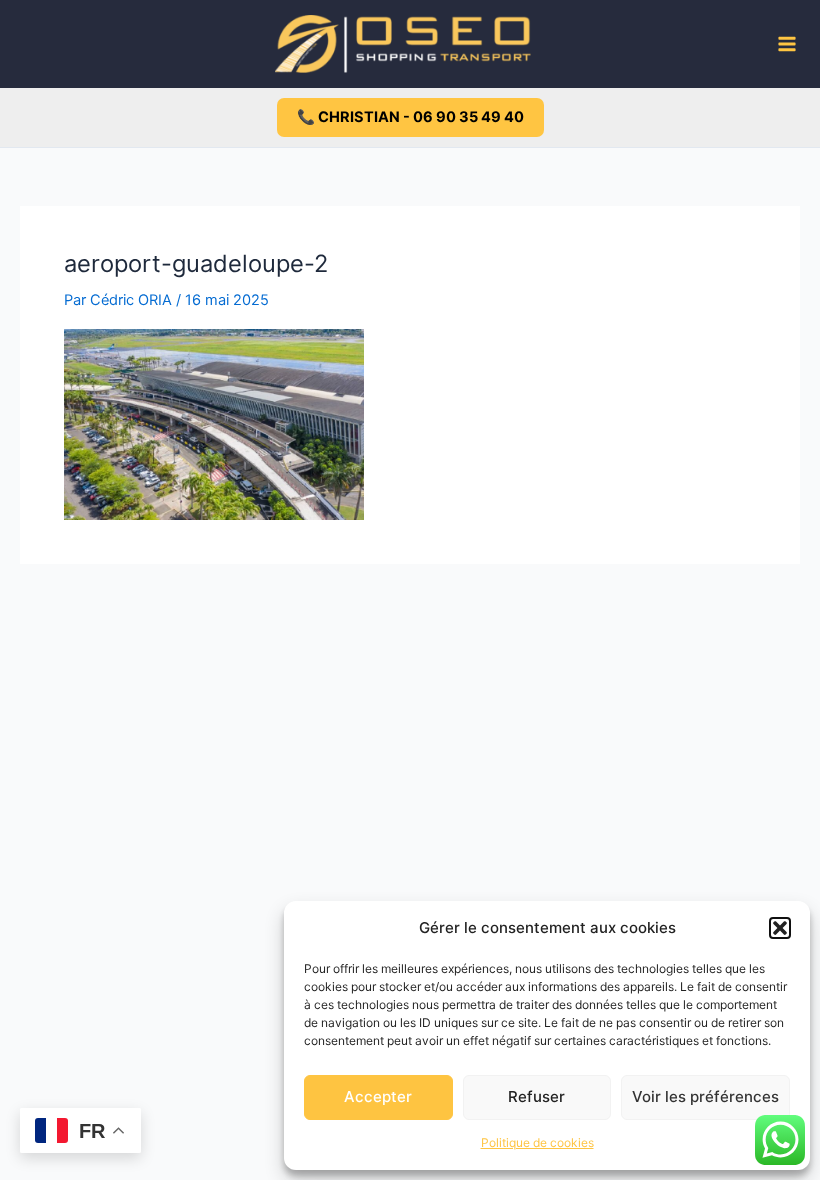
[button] (780, 928)
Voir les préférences (705, 1096)
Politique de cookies (537, 1142)
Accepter (378, 1096)
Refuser (536, 1096)
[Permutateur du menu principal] (787, 44)
